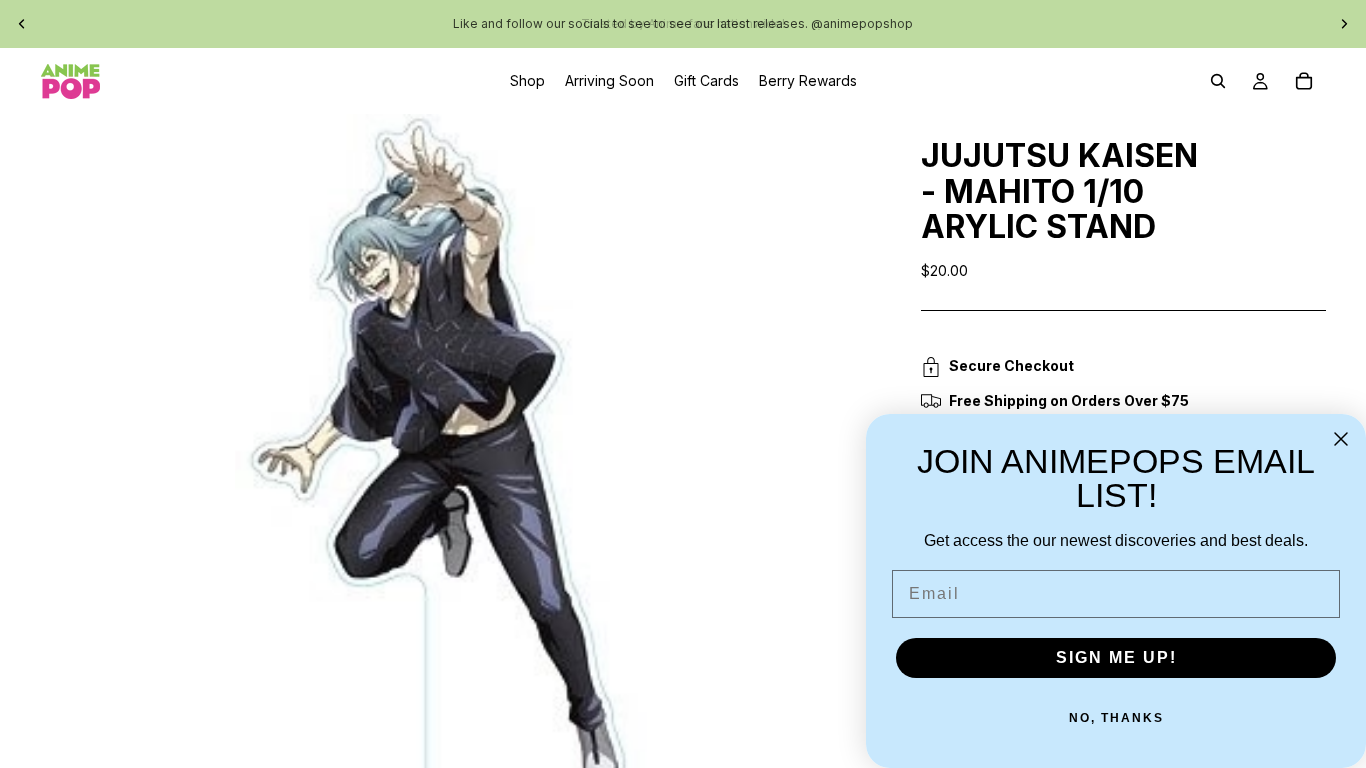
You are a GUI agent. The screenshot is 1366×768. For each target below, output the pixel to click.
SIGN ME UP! (1116, 657)
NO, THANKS (1116, 718)
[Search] (1218, 81)
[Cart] (1304, 81)
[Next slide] (1344, 24)
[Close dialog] (1341, 439)
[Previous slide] (22, 24)
